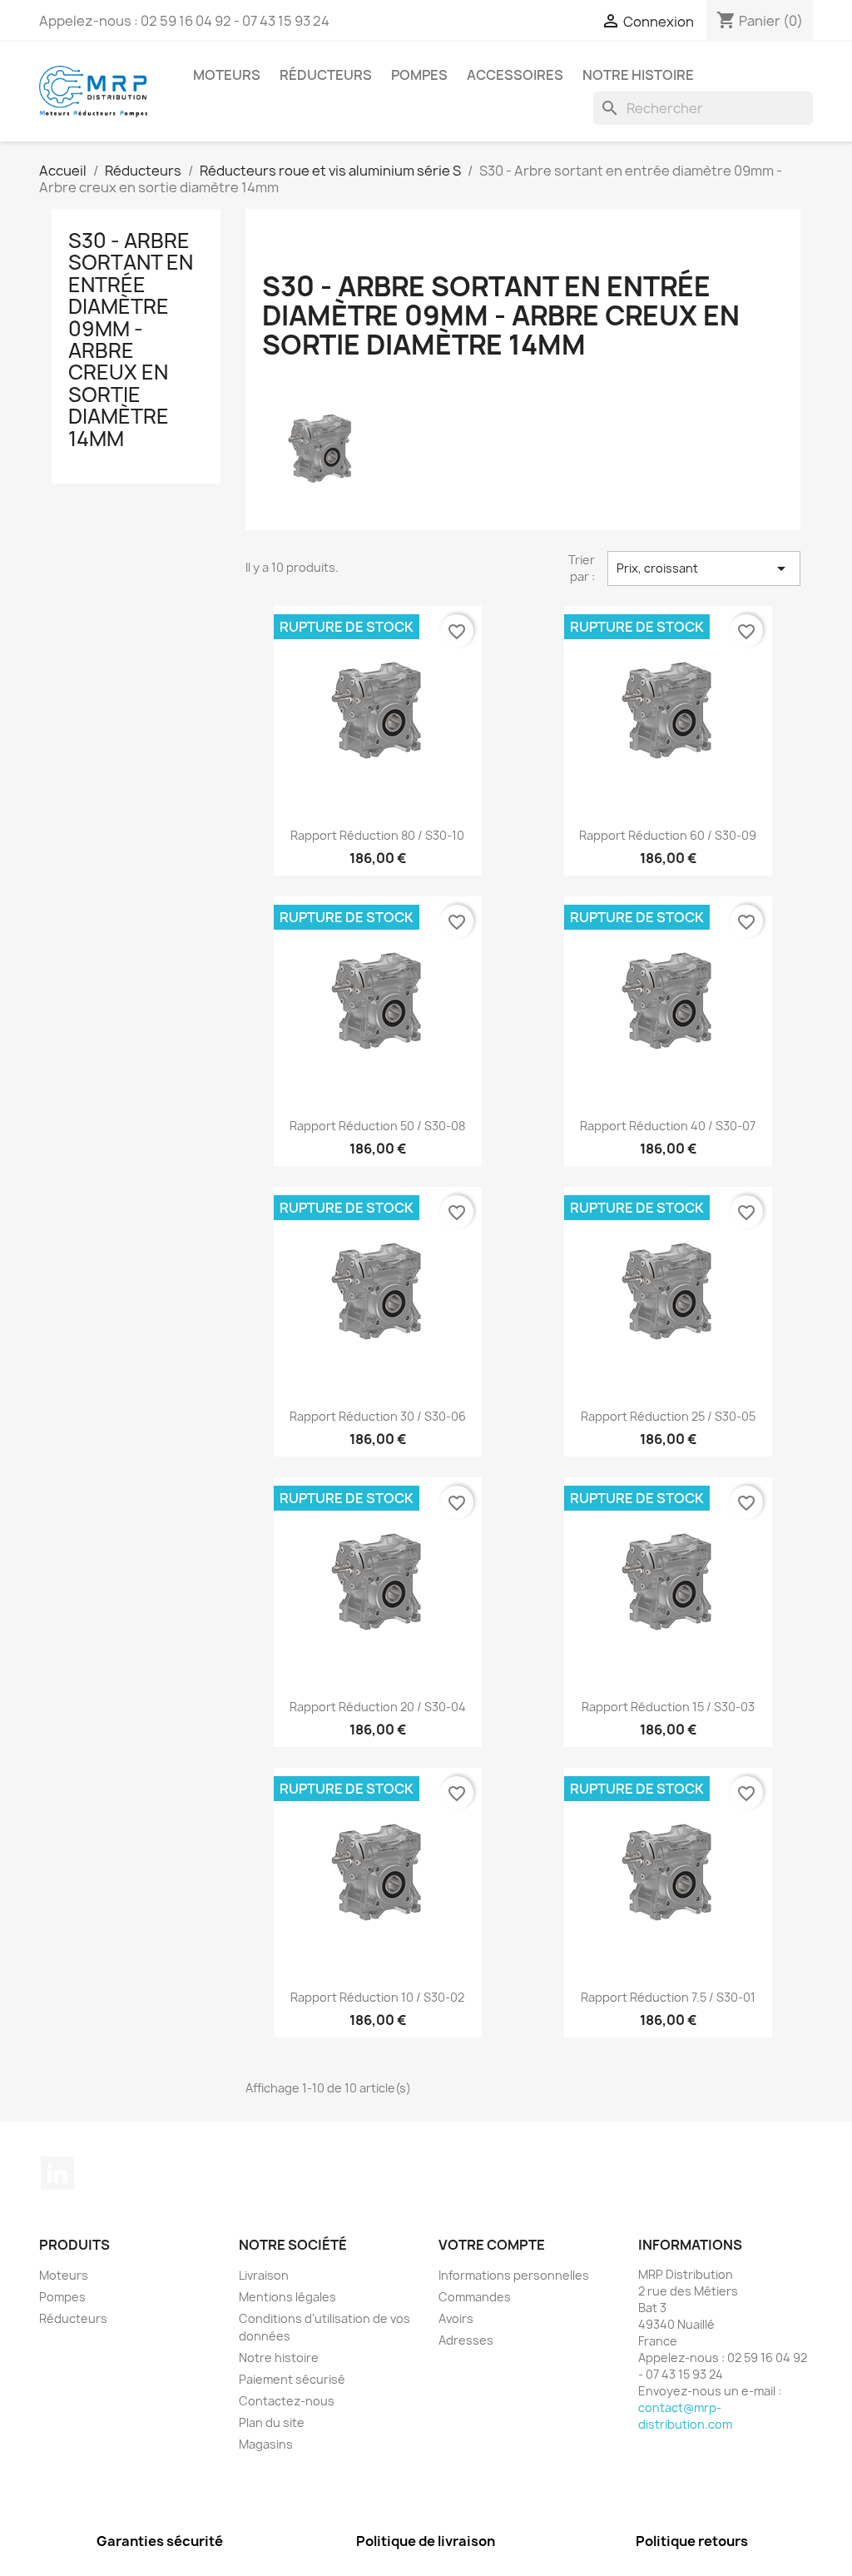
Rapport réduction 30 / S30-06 (378, 1416)
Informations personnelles (514, 2275)
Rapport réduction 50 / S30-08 (377, 1126)
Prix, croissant (704, 568)
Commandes (475, 2297)
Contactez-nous (287, 2401)
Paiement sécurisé (292, 2379)
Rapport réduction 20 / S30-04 (378, 1707)
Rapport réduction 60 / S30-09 (668, 835)
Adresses (466, 2340)
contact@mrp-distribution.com (685, 2416)
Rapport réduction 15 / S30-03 (668, 1707)
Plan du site (272, 2422)
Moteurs (227, 75)
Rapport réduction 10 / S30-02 (377, 1997)
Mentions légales (287, 2297)
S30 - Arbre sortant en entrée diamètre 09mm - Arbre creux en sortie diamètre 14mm (131, 340)
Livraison (264, 2275)
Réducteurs (326, 75)
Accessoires (515, 75)
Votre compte (492, 2245)
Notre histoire (638, 75)
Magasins (266, 2444)
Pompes (419, 75)
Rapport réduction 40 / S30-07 (668, 1126)
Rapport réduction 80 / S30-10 (377, 835)
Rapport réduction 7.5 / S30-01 (668, 1997)
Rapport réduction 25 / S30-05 (668, 1416)
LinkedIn (57, 2173)
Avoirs (456, 2318)
